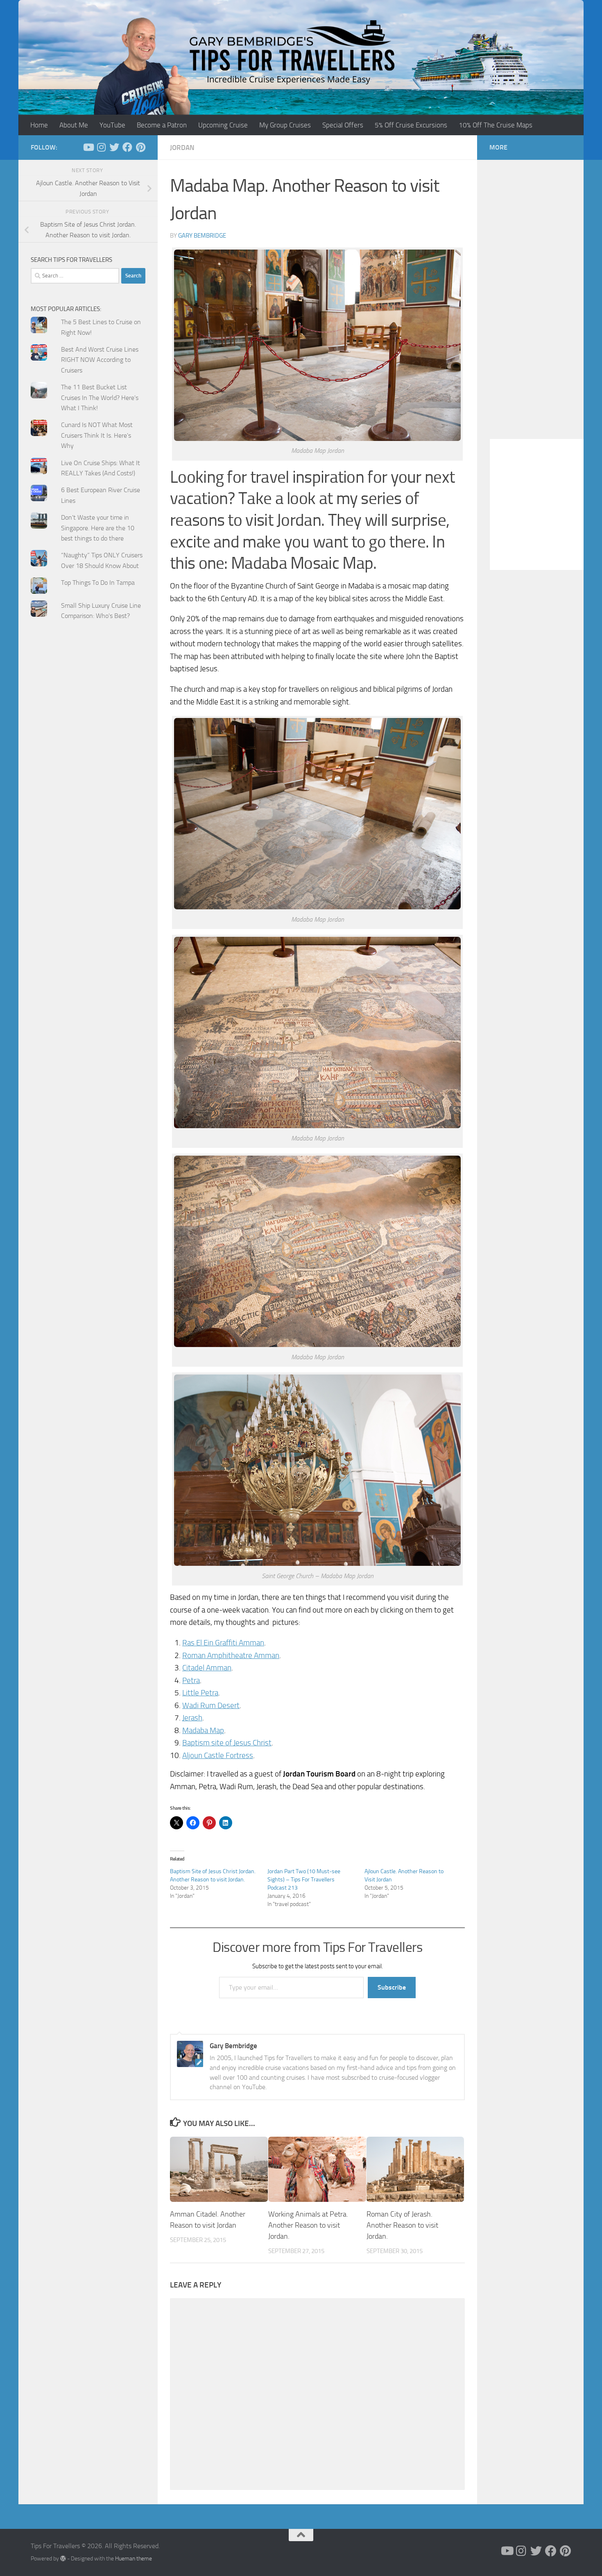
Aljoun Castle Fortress (218, 1755)
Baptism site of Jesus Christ (227, 1743)
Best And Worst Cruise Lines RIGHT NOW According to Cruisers (100, 360)
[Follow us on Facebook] (127, 147)
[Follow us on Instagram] (101, 147)
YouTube (112, 125)
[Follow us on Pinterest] (140, 147)
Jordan (182, 148)
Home (39, 125)
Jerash (192, 1718)
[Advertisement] (88, 792)
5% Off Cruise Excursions (411, 125)
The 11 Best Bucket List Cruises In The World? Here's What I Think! (100, 398)
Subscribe (392, 1987)
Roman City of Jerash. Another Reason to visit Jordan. (402, 2225)
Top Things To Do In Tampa (98, 583)
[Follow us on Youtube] (88, 147)
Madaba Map (203, 1730)
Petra (191, 1680)
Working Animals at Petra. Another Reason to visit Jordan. (308, 2225)
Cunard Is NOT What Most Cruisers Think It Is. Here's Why (97, 435)
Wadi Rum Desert (211, 1705)
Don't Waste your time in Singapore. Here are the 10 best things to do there (98, 528)
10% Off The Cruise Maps (496, 125)
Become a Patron (162, 125)
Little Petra (200, 1693)
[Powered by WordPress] (63, 2558)
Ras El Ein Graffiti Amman (223, 1643)
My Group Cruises (285, 125)
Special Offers (343, 125)
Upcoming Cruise (223, 125)
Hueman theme (134, 2559)
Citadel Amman (207, 1668)
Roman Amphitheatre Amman (231, 1655)
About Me (74, 125)
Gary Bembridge (202, 236)
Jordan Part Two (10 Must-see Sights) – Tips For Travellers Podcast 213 (304, 1880)
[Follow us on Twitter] (114, 147)
